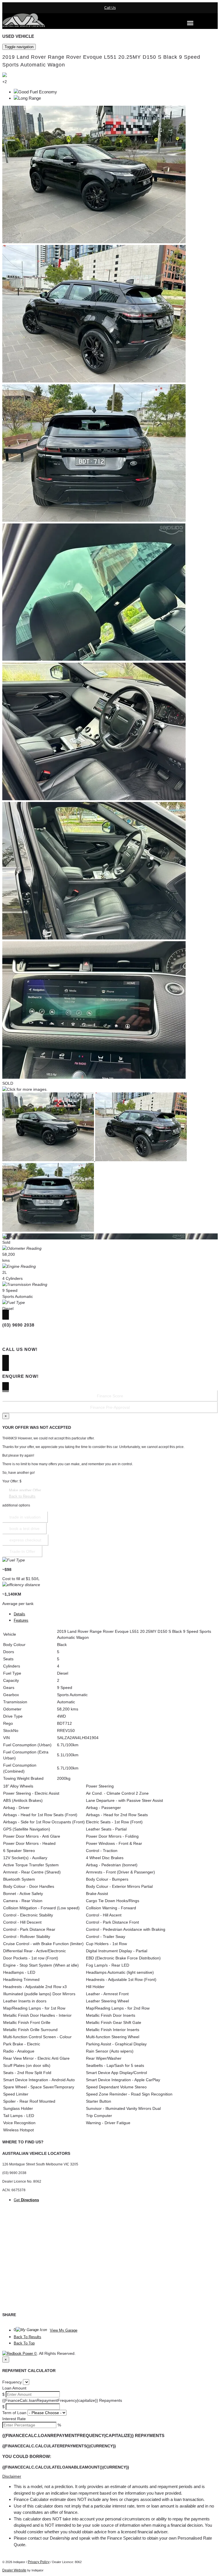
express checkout (25, 1540)
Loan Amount (14, 2388)
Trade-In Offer (22, 1551)
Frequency (12, 2382)
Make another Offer (25, 1490)
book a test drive (24, 1529)
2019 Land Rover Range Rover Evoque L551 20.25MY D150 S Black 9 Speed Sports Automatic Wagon (101, 61)
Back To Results (27, 2337)
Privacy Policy (39, 2562)
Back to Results (22, 1496)
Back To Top (24, 2343)
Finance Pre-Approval (110, 1407)
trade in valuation (25, 1517)
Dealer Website (14, 2570)
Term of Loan (14, 2413)
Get (26, 2200)
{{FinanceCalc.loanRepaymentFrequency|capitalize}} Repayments (62, 2400)
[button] (110, 2476)
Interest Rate (14, 2419)
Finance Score (110, 1396)
